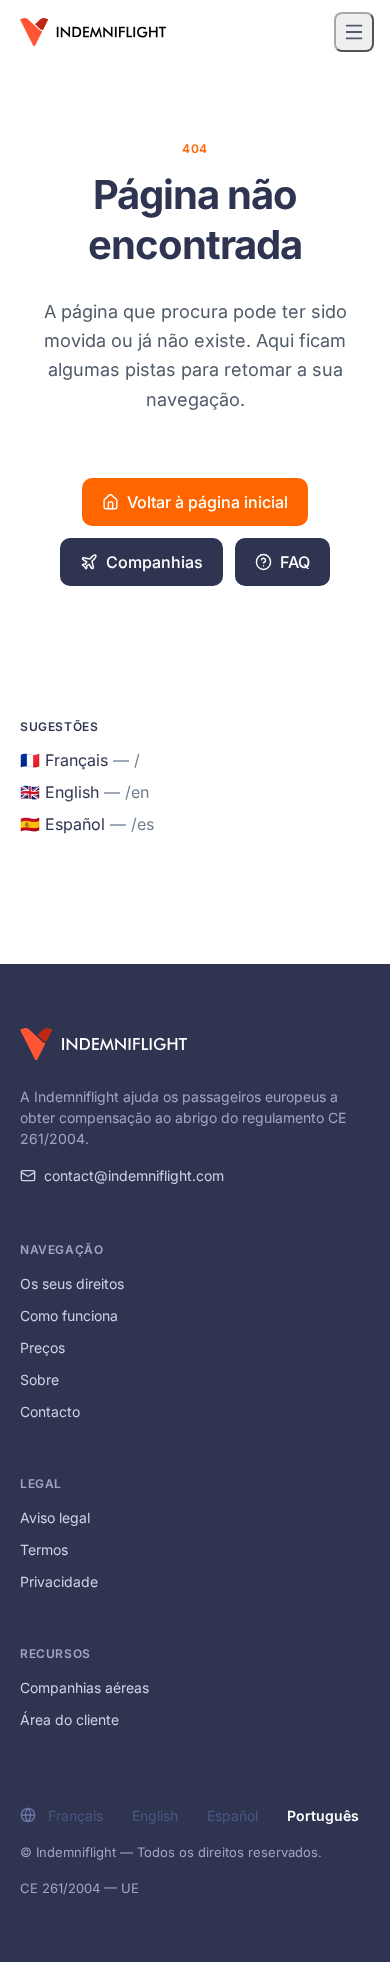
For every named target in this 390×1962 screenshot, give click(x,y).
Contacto (50, 1411)
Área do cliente (69, 1719)
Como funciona (69, 1315)
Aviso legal (55, 1517)
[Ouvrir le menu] (354, 32)
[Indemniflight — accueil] (93, 32)
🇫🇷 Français (80, 760)
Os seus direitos (72, 1283)
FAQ (295, 562)
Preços (42, 1347)
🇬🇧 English (84, 792)
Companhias (154, 562)
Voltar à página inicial (207, 502)
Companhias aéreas (84, 1687)
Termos (44, 1549)
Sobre (39, 1379)
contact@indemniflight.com (134, 1175)
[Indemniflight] (103, 1044)
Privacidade (59, 1581)
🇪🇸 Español (87, 824)
